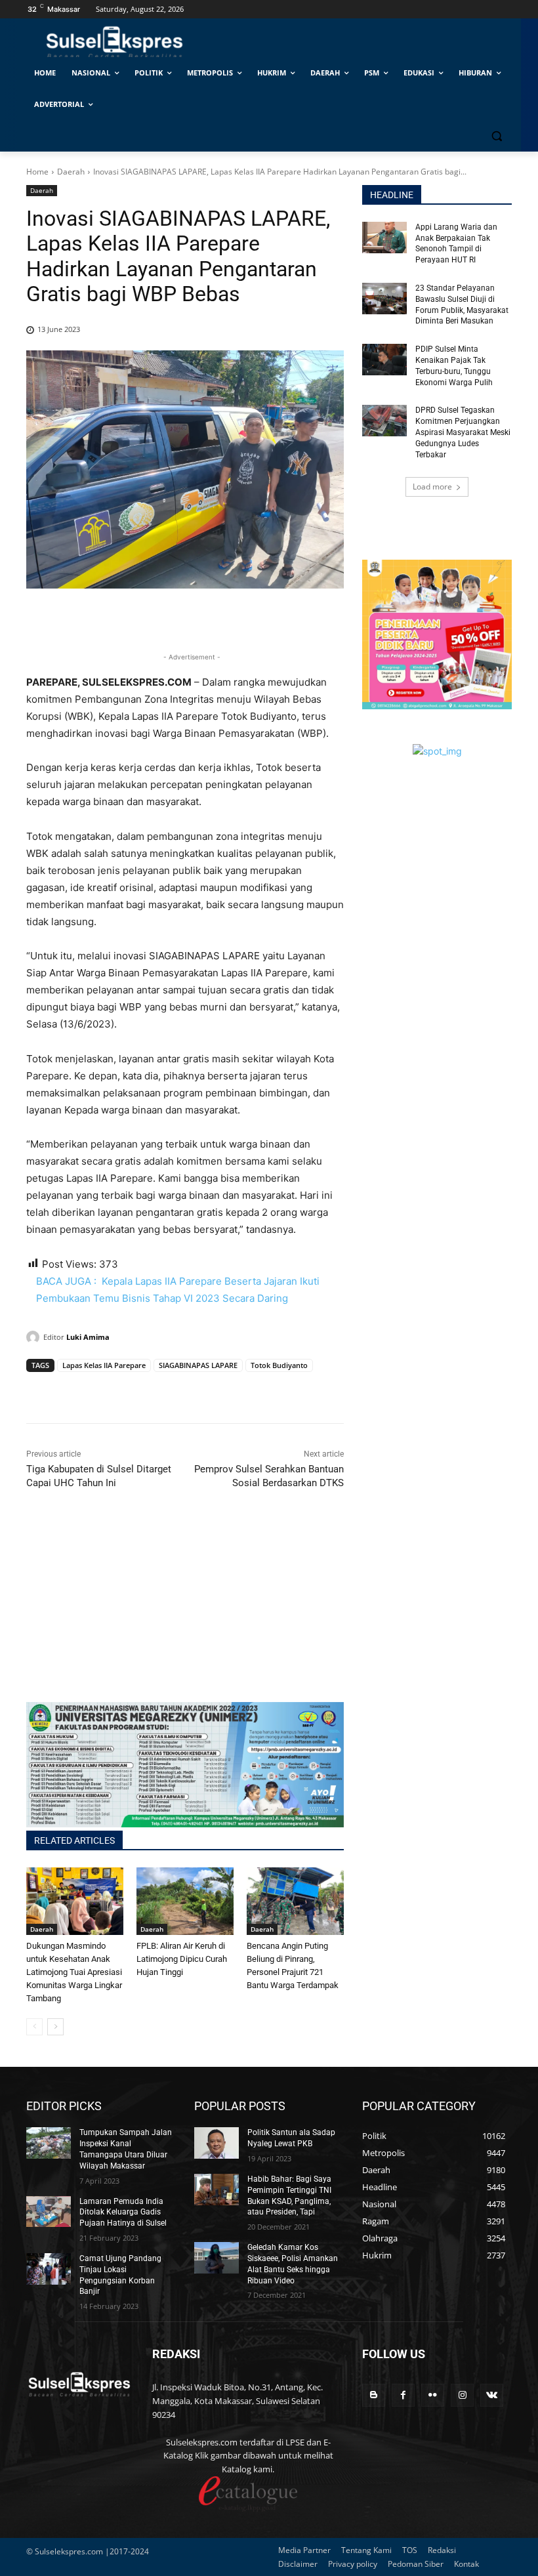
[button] (496, 136)
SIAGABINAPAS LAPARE (198, 1365)
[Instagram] (462, 2395)
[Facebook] (39, 1390)
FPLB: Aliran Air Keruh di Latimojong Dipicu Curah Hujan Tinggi (182, 1959)
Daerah (71, 172)
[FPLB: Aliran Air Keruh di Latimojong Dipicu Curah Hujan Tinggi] (185, 1901)
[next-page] (55, 2027)
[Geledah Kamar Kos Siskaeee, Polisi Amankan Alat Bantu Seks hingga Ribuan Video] (217, 2258)
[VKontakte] (492, 2395)
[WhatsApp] (100, 1390)
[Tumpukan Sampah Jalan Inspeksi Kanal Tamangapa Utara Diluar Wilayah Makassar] (49, 2143)
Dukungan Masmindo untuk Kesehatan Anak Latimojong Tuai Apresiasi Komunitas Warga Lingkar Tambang (74, 1972)
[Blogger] (374, 2395)
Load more (432, 487)
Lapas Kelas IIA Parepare (104, 1365)
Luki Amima (88, 1337)
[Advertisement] (185, 1610)
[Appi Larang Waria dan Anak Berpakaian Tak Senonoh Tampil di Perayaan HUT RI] (384, 238)
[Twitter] (70, 1390)
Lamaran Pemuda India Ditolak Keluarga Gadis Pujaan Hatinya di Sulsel (123, 2212)
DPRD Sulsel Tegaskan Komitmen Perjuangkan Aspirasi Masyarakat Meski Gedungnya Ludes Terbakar (463, 432)
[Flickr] (433, 2395)
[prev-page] (34, 2027)
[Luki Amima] (35, 1337)
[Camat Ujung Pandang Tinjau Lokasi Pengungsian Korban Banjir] (49, 2269)
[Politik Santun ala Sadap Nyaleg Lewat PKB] (217, 2143)
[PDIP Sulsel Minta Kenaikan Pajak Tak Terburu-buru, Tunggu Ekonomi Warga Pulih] (384, 360)
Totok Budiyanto (279, 1365)
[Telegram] (130, 1390)
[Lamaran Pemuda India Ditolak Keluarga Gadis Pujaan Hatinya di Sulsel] (49, 2212)
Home (37, 172)
